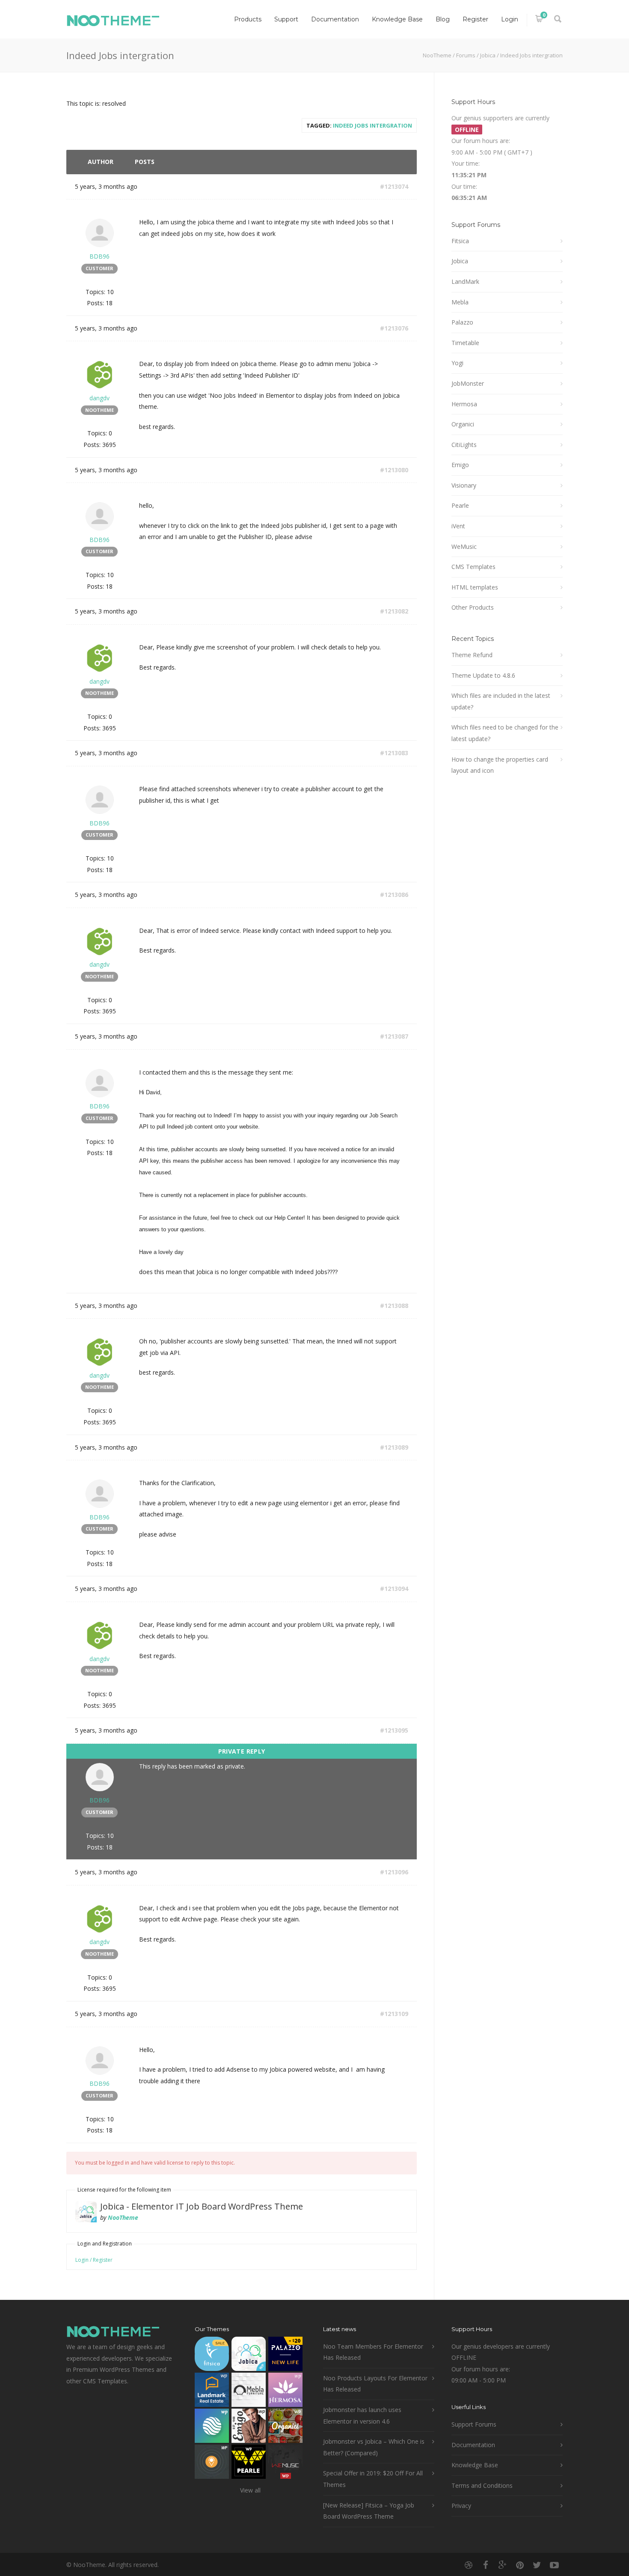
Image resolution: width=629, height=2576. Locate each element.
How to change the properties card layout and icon (500, 765)
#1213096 (394, 1872)
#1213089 (394, 1447)
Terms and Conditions (482, 2485)
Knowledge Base (397, 19)
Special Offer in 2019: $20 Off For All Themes (373, 2479)
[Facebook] (486, 2565)
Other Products (473, 607)
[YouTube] (554, 2565)
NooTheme (437, 55)
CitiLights (464, 445)
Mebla (460, 302)
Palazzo (462, 322)
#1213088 (394, 1306)
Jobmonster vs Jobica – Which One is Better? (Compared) (374, 2447)
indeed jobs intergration (372, 125)
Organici (463, 424)
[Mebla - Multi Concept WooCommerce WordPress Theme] (249, 2392)
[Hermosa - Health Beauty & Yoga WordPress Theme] (285, 2392)
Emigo (460, 465)
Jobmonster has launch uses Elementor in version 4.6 (362, 2415)
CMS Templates (473, 567)
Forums (466, 55)
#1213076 (394, 328)
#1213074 (394, 186)
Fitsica (460, 241)
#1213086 (394, 895)
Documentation (335, 19)
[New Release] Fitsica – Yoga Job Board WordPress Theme (369, 2511)
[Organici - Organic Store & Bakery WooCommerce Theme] (285, 2428)
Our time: (464, 186)
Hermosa (464, 404)
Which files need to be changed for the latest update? (505, 733)
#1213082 (394, 611)
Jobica (488, 55)
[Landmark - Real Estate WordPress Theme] (212, 2392)
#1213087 (394, 1036)
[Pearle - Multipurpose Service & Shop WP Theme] (249, 2464)
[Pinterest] (520, 2565)
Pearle (460, 505)
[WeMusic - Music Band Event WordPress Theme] (285, 2464)
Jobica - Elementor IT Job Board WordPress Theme (202, 2206)
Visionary (464, 485)
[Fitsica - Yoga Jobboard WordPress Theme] (212, 2356)
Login (510, 19)
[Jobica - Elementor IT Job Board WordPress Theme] (249, 2356)
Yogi (457, 363)
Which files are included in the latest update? (501, 701)
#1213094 (394, 1589)
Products (248, 19)
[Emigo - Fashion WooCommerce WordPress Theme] (249, 2428)
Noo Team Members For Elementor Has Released (373, 2352)
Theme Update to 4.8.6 (483, 675)
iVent (458, 526)
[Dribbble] (469, 2565)
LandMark (465, 281)
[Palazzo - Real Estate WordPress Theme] (285, 2356)
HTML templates (475, 587)
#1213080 (394, 470)
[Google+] (503, 2565)
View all (250, 2490)
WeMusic (464, 546)
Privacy (461, 2506)
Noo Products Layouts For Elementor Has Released (375, 2384)
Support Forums (474, 2424)
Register (475, 19)
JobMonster (468, 383)
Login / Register (94, 2260)
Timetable (465, 343)
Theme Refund (472, 655)
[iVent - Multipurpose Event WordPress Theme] (212, 2464)
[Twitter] (537, 2565)
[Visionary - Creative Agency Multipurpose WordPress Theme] (212, 2428)
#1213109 (394, 2014)
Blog (443, 19)
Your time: (466, 163)
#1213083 (394, 753)
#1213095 (394, 1730)
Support (286, 19)
